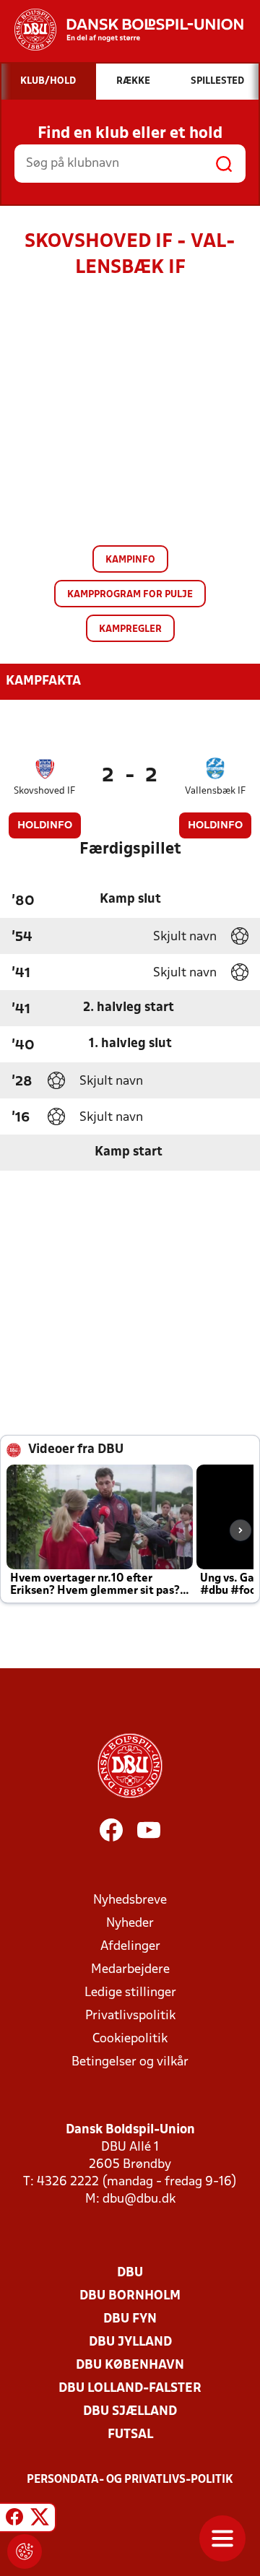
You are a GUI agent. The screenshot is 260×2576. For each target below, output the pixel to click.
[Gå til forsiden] (122, 30)
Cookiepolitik (130, 2039)
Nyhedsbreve (130, 1900)
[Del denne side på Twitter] (40, 2520)
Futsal (130, 2435)
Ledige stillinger (130, 1993)
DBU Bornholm (130, 2296)
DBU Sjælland (130, 2412)
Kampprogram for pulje (130, 595)
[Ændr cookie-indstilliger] (25, 2551)
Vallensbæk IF (215, 791)
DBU (130, 2273)
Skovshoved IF (44, 791)
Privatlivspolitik (130, 2016)
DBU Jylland (130, 2342)
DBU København (130, 2365)
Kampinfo (130, 560)
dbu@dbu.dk (139, 2199)
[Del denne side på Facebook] (14, 2520)
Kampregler (130, 629)
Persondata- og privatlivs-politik (130, 2480)
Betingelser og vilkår (130, 2062)
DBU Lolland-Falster (130, 2389)
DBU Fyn (130, 2319)
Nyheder (130, 1924)
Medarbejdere (130, 1970)
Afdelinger (130, 1947)
